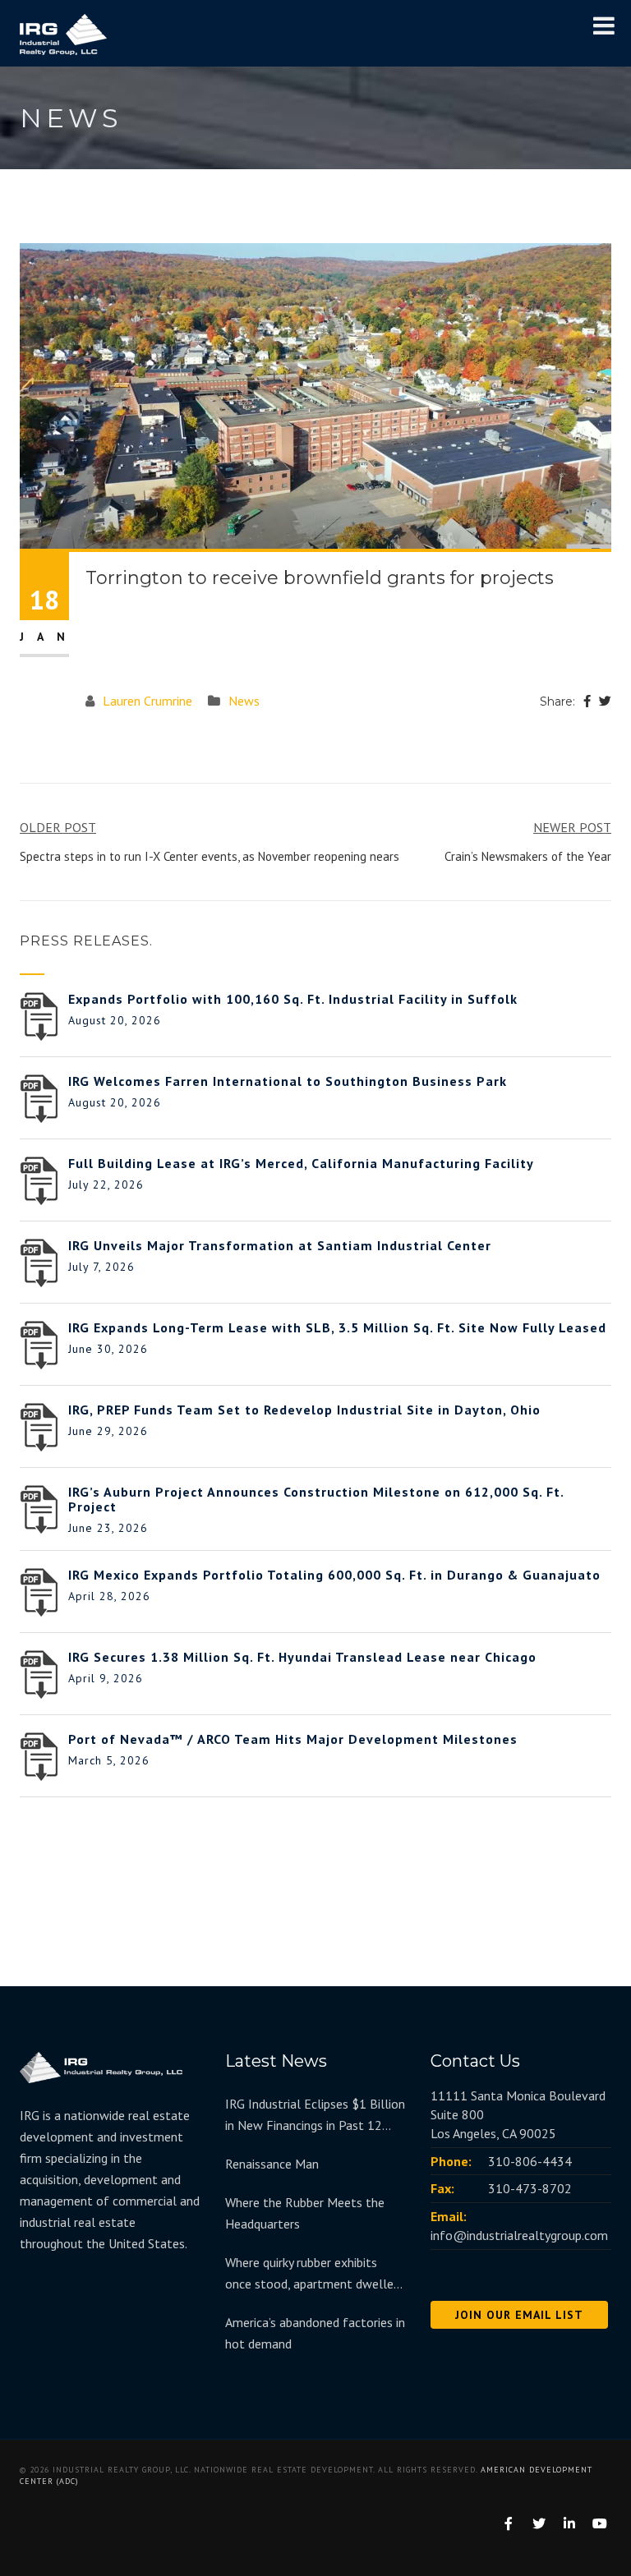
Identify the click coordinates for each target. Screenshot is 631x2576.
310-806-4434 (530, 2161)
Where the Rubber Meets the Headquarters (305, 2213)
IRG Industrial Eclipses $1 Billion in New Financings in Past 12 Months (315, 2116)
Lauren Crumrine (147, 701)
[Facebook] (587, 701)
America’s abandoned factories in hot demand (315, 2333)
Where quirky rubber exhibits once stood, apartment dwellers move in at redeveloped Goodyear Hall (314, 2274)
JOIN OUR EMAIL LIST (519, 2315)
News (244, 701)
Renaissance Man (272, 2164)
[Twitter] (605, 701)
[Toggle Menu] (604, 25)
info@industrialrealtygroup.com (519, 2235)
